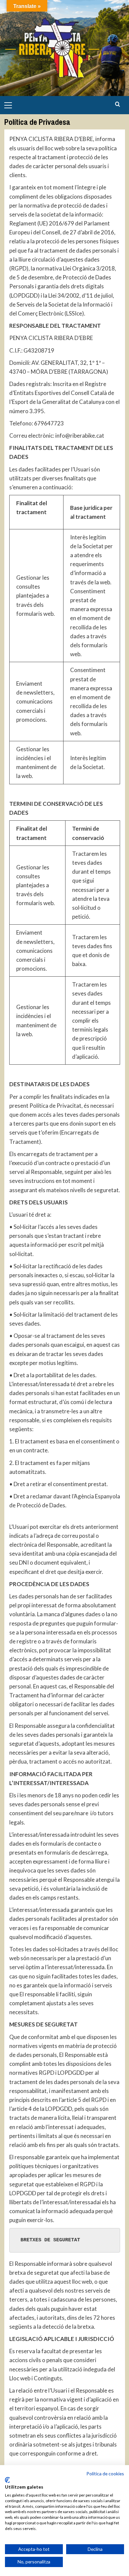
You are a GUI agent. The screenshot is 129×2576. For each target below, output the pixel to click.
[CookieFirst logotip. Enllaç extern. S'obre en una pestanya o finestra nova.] (7, 2480)
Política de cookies (105, 2474)
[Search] (118, 104)
